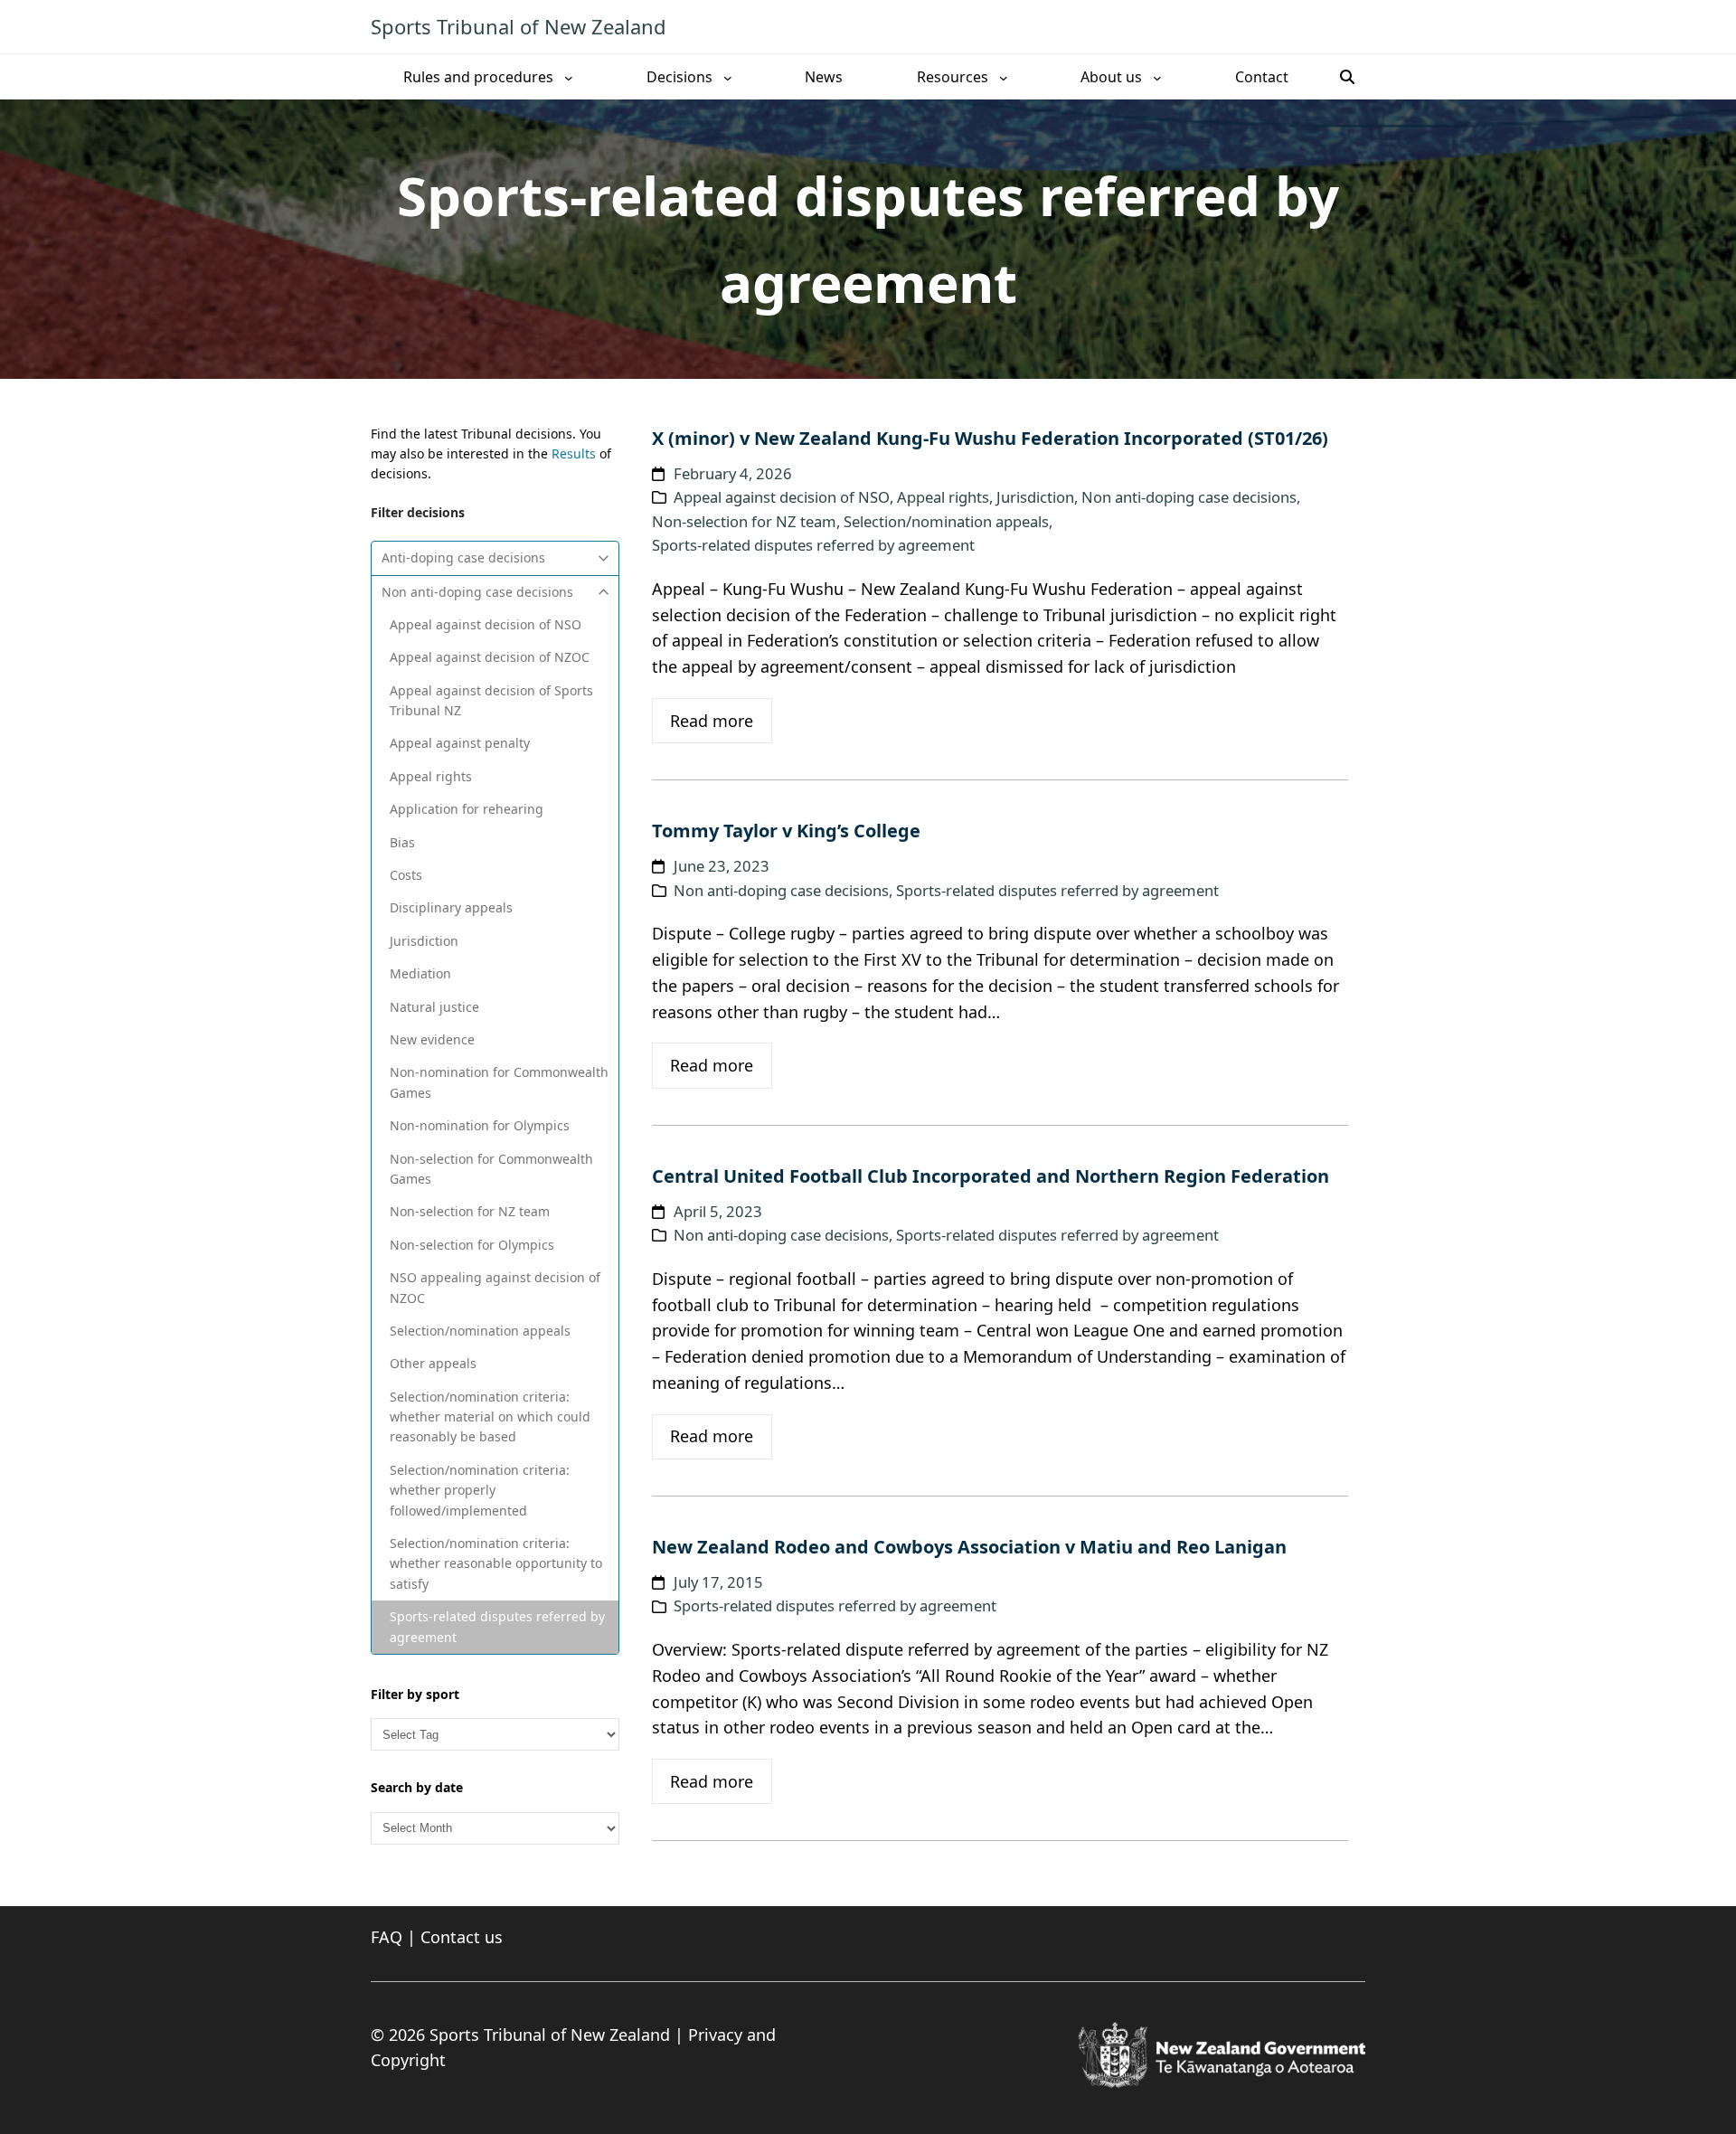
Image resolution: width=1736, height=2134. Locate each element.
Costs (406, 875)
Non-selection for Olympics (472, 1245)
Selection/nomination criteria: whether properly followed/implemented (480, 1490)
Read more (712, 721)
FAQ (387, 1937)
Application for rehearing (467, 809)
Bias (402, 842)
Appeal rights (431, 776)
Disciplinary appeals (451, 907)
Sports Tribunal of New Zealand (519, 26)
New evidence (432, 1039)
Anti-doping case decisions (463, 557)
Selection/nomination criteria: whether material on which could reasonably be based (490, 1417)
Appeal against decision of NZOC (490, 657)
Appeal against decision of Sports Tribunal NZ (491, 700)
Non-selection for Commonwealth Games (491, 1169)
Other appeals (433, 1363)
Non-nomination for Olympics (480, 1125)
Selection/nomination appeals (480, 1331)
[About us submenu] (1157, 77)
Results (574, 453)
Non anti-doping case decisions (477, 592)
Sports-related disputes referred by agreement (497, 1626)
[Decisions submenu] (728, 77)
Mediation (420, 973)
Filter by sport (415, 1694)
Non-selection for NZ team (470, 1211)
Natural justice (434, 1007)
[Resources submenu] (1004, 77)
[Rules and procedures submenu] (569, 77)
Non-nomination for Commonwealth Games (499, 1082)
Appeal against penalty (460, 743)
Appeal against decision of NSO (486, 624)
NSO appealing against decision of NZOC (495, 1287)
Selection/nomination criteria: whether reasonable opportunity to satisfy (496, 1563)
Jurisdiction (424, 941)
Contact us (462, 1937)
